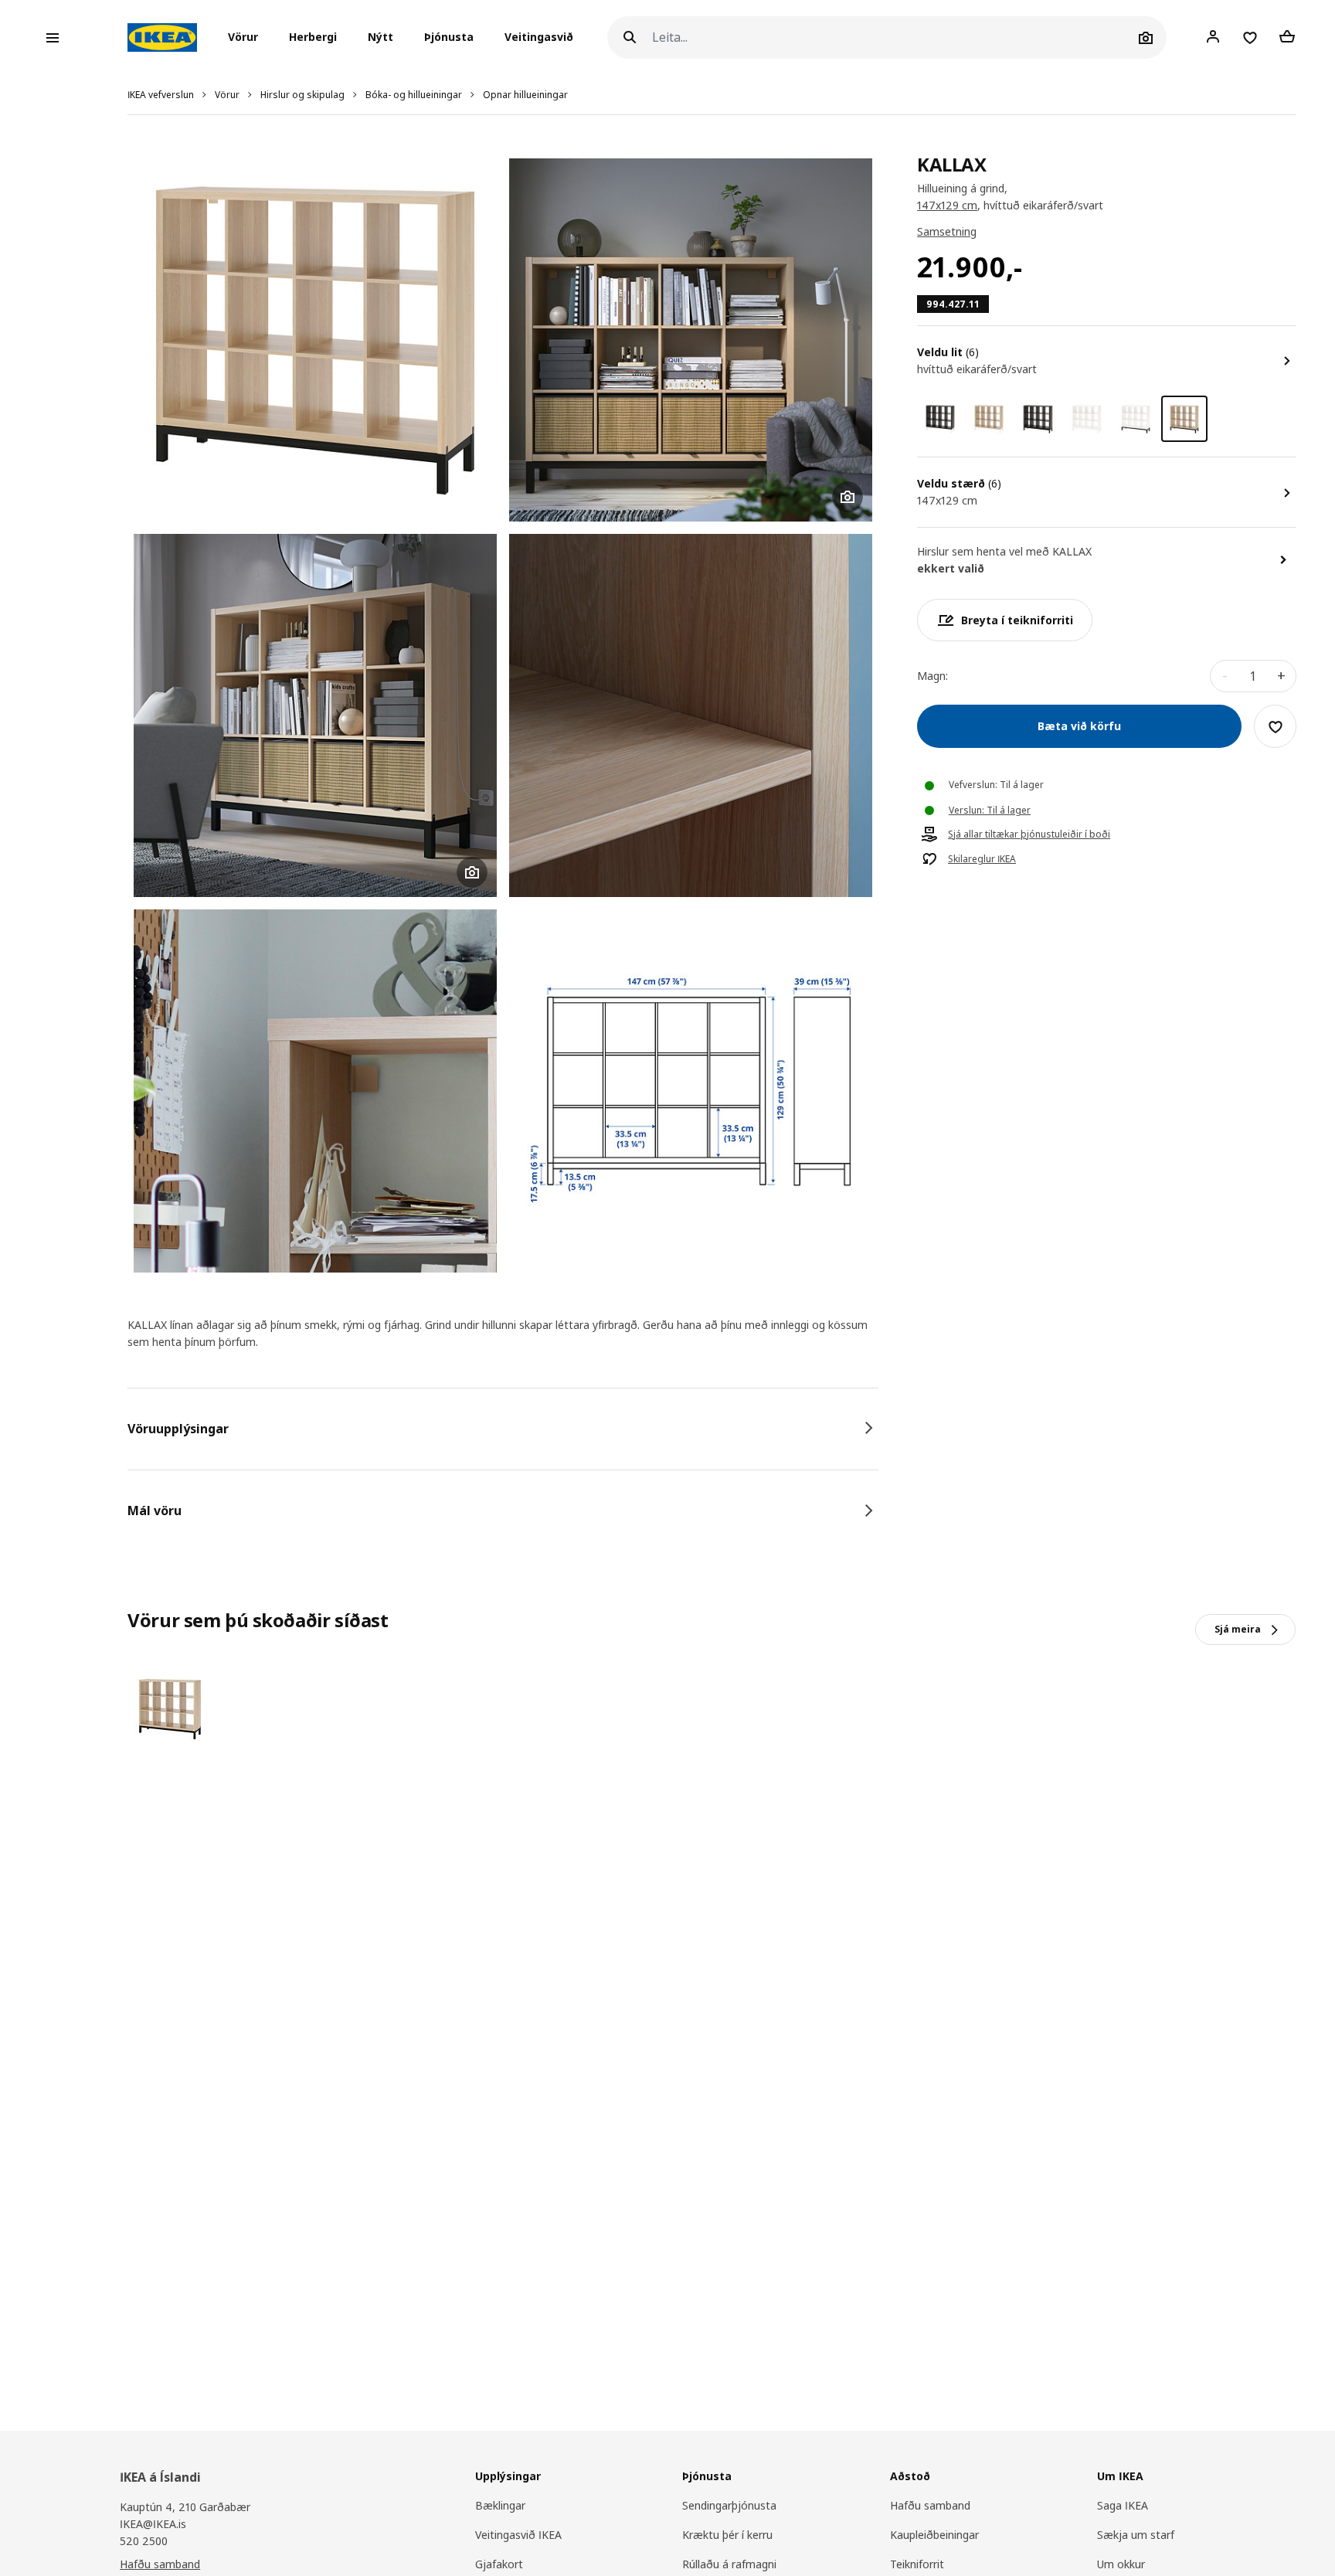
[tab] (503, 1429)
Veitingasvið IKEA (518, 2535)
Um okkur (1121, 2564)
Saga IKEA (1123, 2505)
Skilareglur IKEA (982, 860)
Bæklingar (500, 2505)
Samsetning (947, 232)
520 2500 (144, 2541)
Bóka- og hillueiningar (414, 95)
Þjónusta (449, 37)
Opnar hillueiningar (525, 95)
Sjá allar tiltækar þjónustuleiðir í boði (1029, 835)
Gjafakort (499, 2564)
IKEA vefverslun (161, 95)
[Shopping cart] (1287, 37)
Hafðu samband (160, 2564)
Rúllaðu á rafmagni (729, 2564)
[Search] (630, 37)
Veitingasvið (539, 37)
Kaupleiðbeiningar (934, 2535)
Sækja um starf (1136, 2535)
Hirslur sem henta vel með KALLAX (1004, 552)
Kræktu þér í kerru (727, 2535)
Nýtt (380, 37)
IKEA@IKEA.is (153, 2524)
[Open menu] (53, 38)
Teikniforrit (917, 2564)
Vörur (227, 95)
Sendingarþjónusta (729, 2505)
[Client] (1213, 37)
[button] (248, 38)
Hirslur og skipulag (302, 95)
